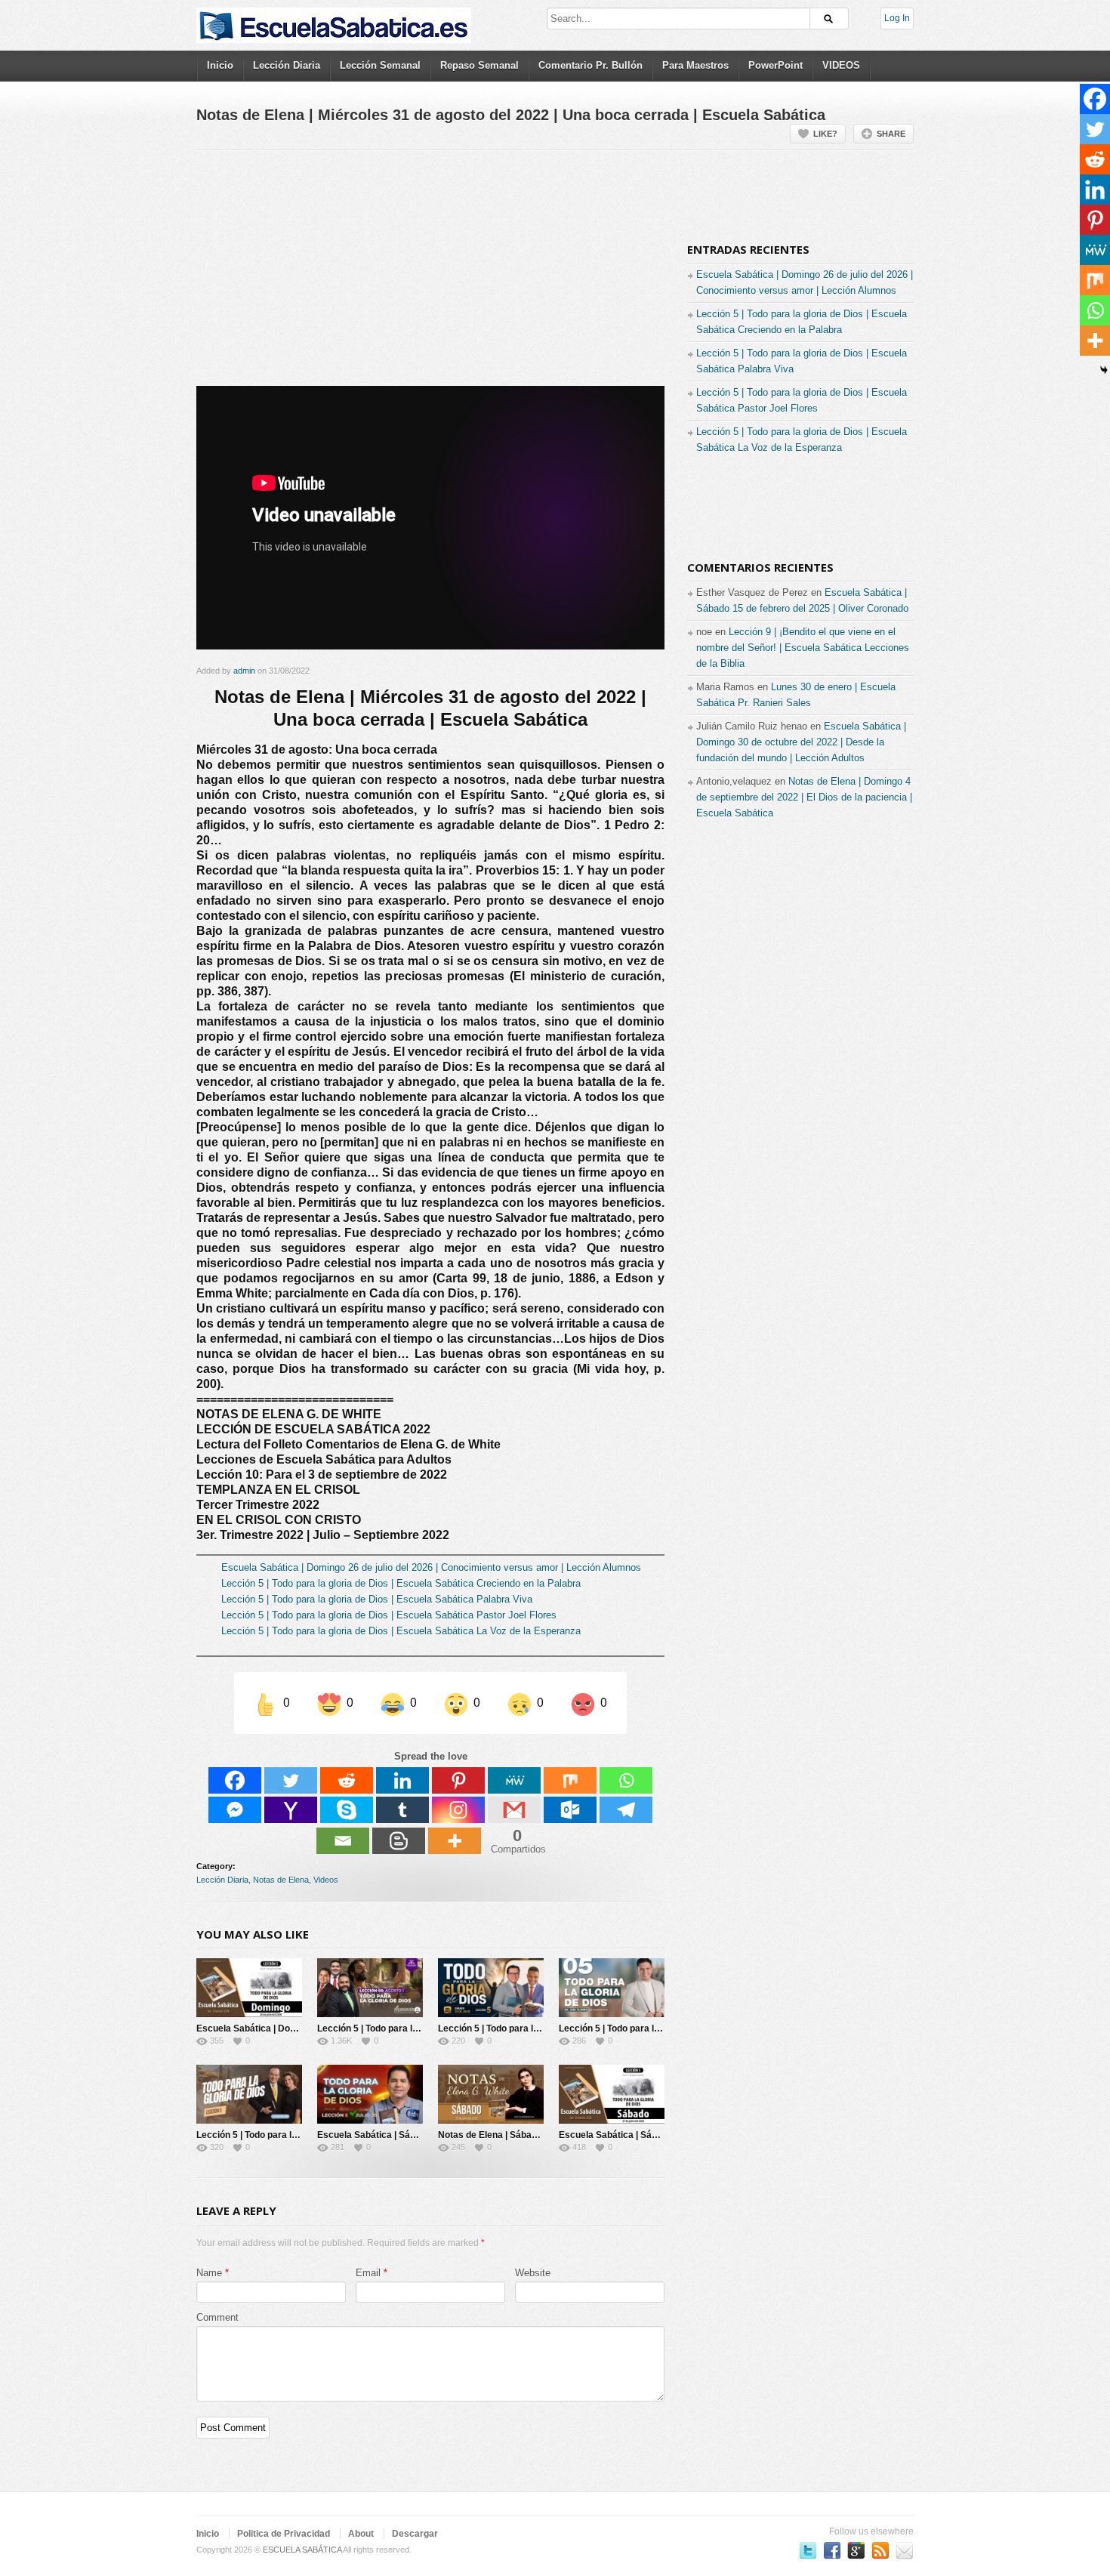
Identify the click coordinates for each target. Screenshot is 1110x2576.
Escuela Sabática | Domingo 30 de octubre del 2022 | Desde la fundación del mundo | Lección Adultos (801, 742)
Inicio (220, 65)
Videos (326, 1880)
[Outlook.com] (570, 1810)
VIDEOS (841, 65)
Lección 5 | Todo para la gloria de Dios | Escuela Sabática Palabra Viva (377, 1599)
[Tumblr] (402, 1810)
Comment (217, 2317)
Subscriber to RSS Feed (880, 2550)
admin (244, 671)
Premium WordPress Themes (905, 2550)
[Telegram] (626, 1810)
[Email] (343, 1841)
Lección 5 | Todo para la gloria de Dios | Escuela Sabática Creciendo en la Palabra (401, 1583)
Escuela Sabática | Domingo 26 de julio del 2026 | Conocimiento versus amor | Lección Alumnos (431, 1567)
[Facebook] (235, 1780)
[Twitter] (291, 1780)
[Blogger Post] (399, 1841)
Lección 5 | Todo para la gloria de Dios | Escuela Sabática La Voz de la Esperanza (401, 1631)
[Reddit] (347, 1780)
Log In (897, 18)
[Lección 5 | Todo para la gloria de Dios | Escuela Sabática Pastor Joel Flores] (612, 1988)
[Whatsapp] (626, 1780)
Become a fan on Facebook (832, 2550)
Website (533, 2273)
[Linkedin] (402, 1780)
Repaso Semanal (479, 65)
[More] (455, 1841)
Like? (825, 134)
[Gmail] (514, 1810)
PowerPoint (775, 65)
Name (209, 2273)
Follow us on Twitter (808, 2550)
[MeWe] (514, 1780)
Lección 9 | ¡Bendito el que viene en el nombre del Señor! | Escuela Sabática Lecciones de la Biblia (803, 648)
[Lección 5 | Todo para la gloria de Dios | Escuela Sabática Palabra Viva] (491, 1988)
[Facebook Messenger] (235, 1810)
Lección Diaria (287, 65)
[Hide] (1104, 370)
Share (891, 134)
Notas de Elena (281, 1880)
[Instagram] (458, 1810)
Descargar (415, 2534)
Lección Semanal (380, 65)
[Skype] (347, 1810)
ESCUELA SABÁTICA (302, 2550)
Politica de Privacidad (284, 2534)
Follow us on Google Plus (856, 2550)
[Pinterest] (458, 1780)
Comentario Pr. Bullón (590, 65)
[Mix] (570, 1780)
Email (368, 2273)
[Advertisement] (430, 274)
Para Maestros (695, 65)
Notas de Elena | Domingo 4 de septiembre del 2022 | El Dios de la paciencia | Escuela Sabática (804, 797)
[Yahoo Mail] (291, 1810)
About (361, 2534)
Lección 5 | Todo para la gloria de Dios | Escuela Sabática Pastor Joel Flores (389, 1615)
